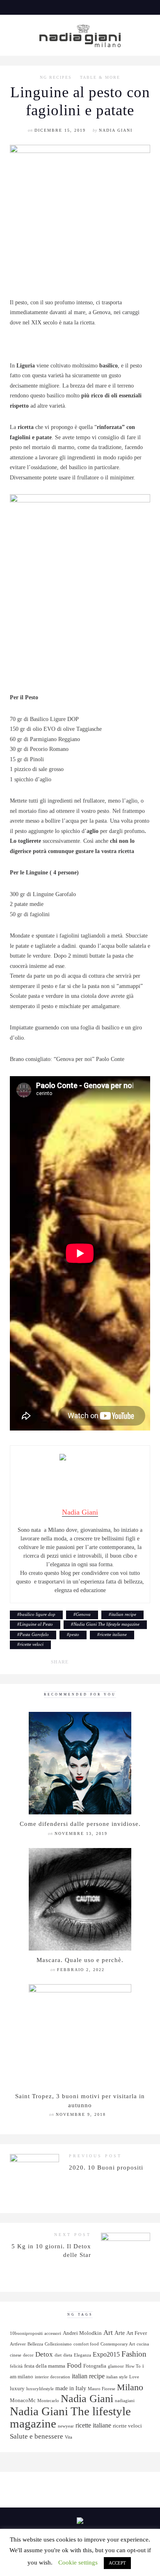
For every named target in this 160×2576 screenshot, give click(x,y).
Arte (120, 2333)
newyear (66, 2426)
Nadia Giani (116, 130)
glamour (116, 2366)
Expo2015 (106, 2354)
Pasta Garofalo (34, 1634)
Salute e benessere (37, 2436)
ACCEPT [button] (117, 2563)
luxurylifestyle (40, 2389)
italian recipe (124, 1614)
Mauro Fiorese (102, 2389)
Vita (69, 2437)
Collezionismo (58, 2344)
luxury (17, 2389)
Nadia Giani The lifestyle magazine (106, 1624)
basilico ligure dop (38, 1614)
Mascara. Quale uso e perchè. (80, 1960)
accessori (53, 2333)
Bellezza (35, 2344)
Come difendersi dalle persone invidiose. (80, 1824)
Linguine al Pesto (36, 1624)
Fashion (134, 2354)
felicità (16, 2366)
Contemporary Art (118, 2344)
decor (28, 2355)
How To (133, 2366)
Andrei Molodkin (82, 2333)
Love (134, 2377)
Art (108, 2333)
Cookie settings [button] (78, 2562)
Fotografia (95, 2366)
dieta (68, 2355)
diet (58, 2355)
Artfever (18, 2344)
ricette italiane (113, 1634)
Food (74, 2365)
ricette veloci (32, 1644)
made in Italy (71, 2388)
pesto (74, 1634)
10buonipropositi (26, 2333)
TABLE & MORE (100, 78)
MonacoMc (23, 2400)
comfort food (86, 2344)
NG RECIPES (56, 78)
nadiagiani (125, 2401)
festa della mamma (45, 2366)
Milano (130, 2387)
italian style (117, 2377)
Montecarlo (48, 2401)
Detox (44, 2354)
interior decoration (53, 2377)
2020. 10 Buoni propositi (106, 2167)
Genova (83, 1614)
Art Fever (137, 2333)
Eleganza (82, 2355)
